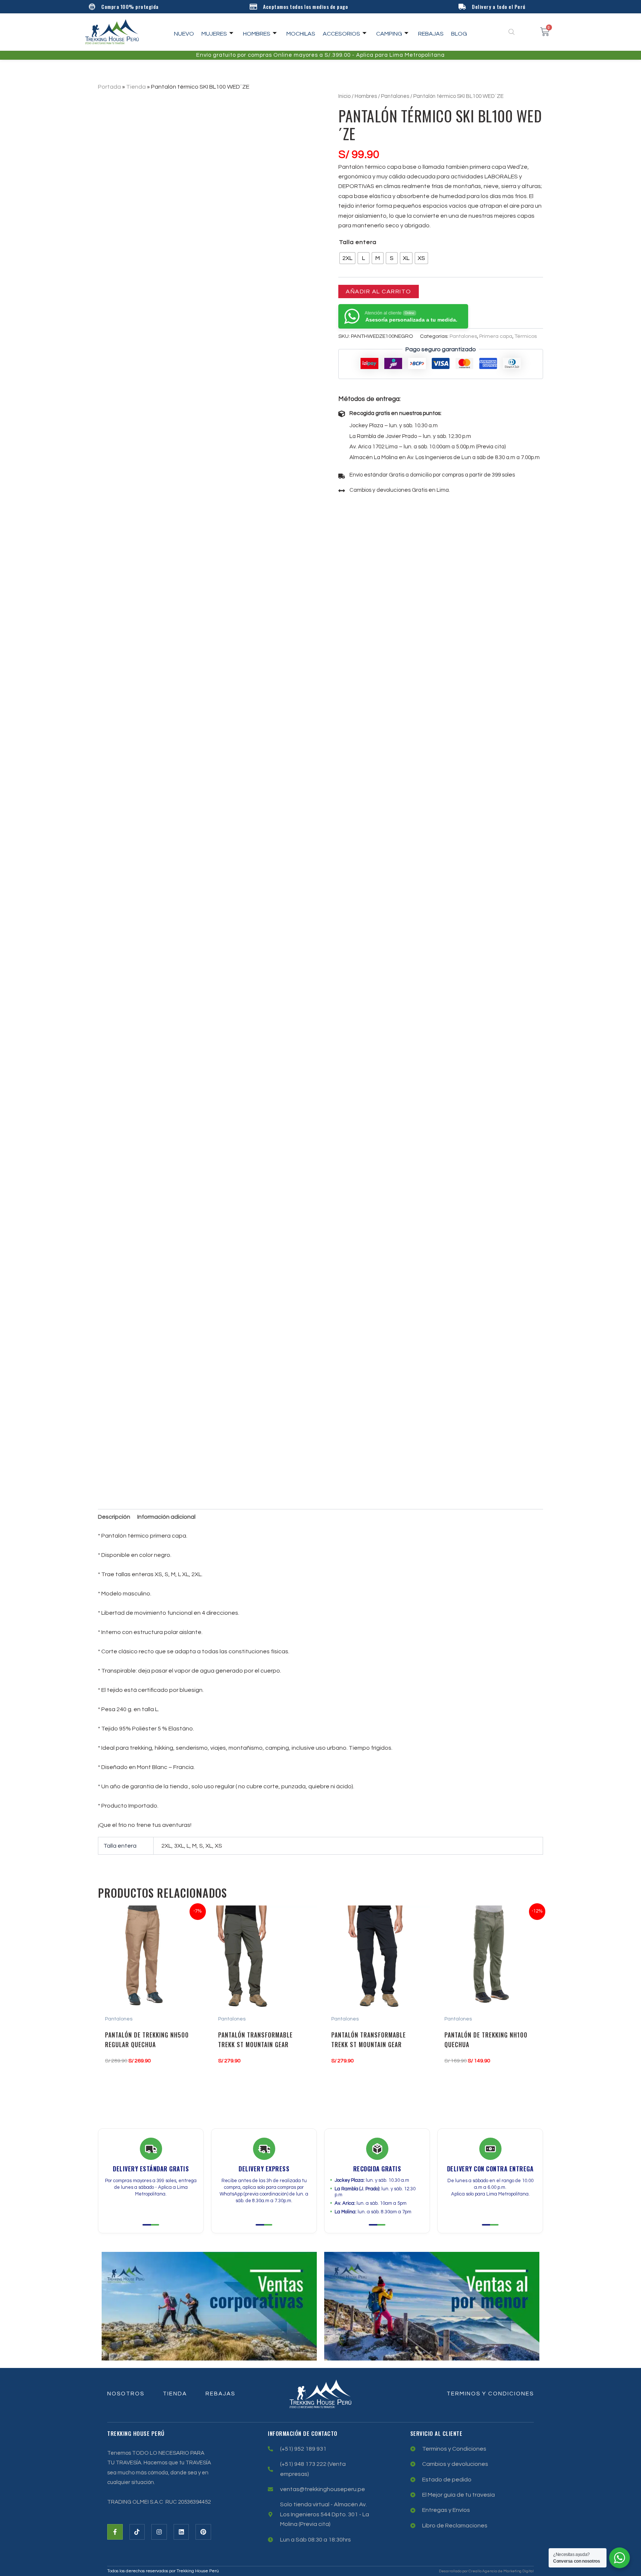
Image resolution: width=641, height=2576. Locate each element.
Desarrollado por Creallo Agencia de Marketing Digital (486, 2571)
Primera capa (496, 336)
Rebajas (431, 34)
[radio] (347, 258)
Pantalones (395, 96)
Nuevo (184, 34)
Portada (109, 87)
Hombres (257, 34)
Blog (459, 34)
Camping (389, 34)
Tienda (136, 87)
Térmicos (526, 336)
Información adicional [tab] (166, 1517)
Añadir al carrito (379, 291)
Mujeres (214, 34)
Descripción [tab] (114, 1517)
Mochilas (301, 34)
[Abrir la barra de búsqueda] (512, 32)
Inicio (344, 96)
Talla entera (358, 242)
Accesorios (341, 34)
